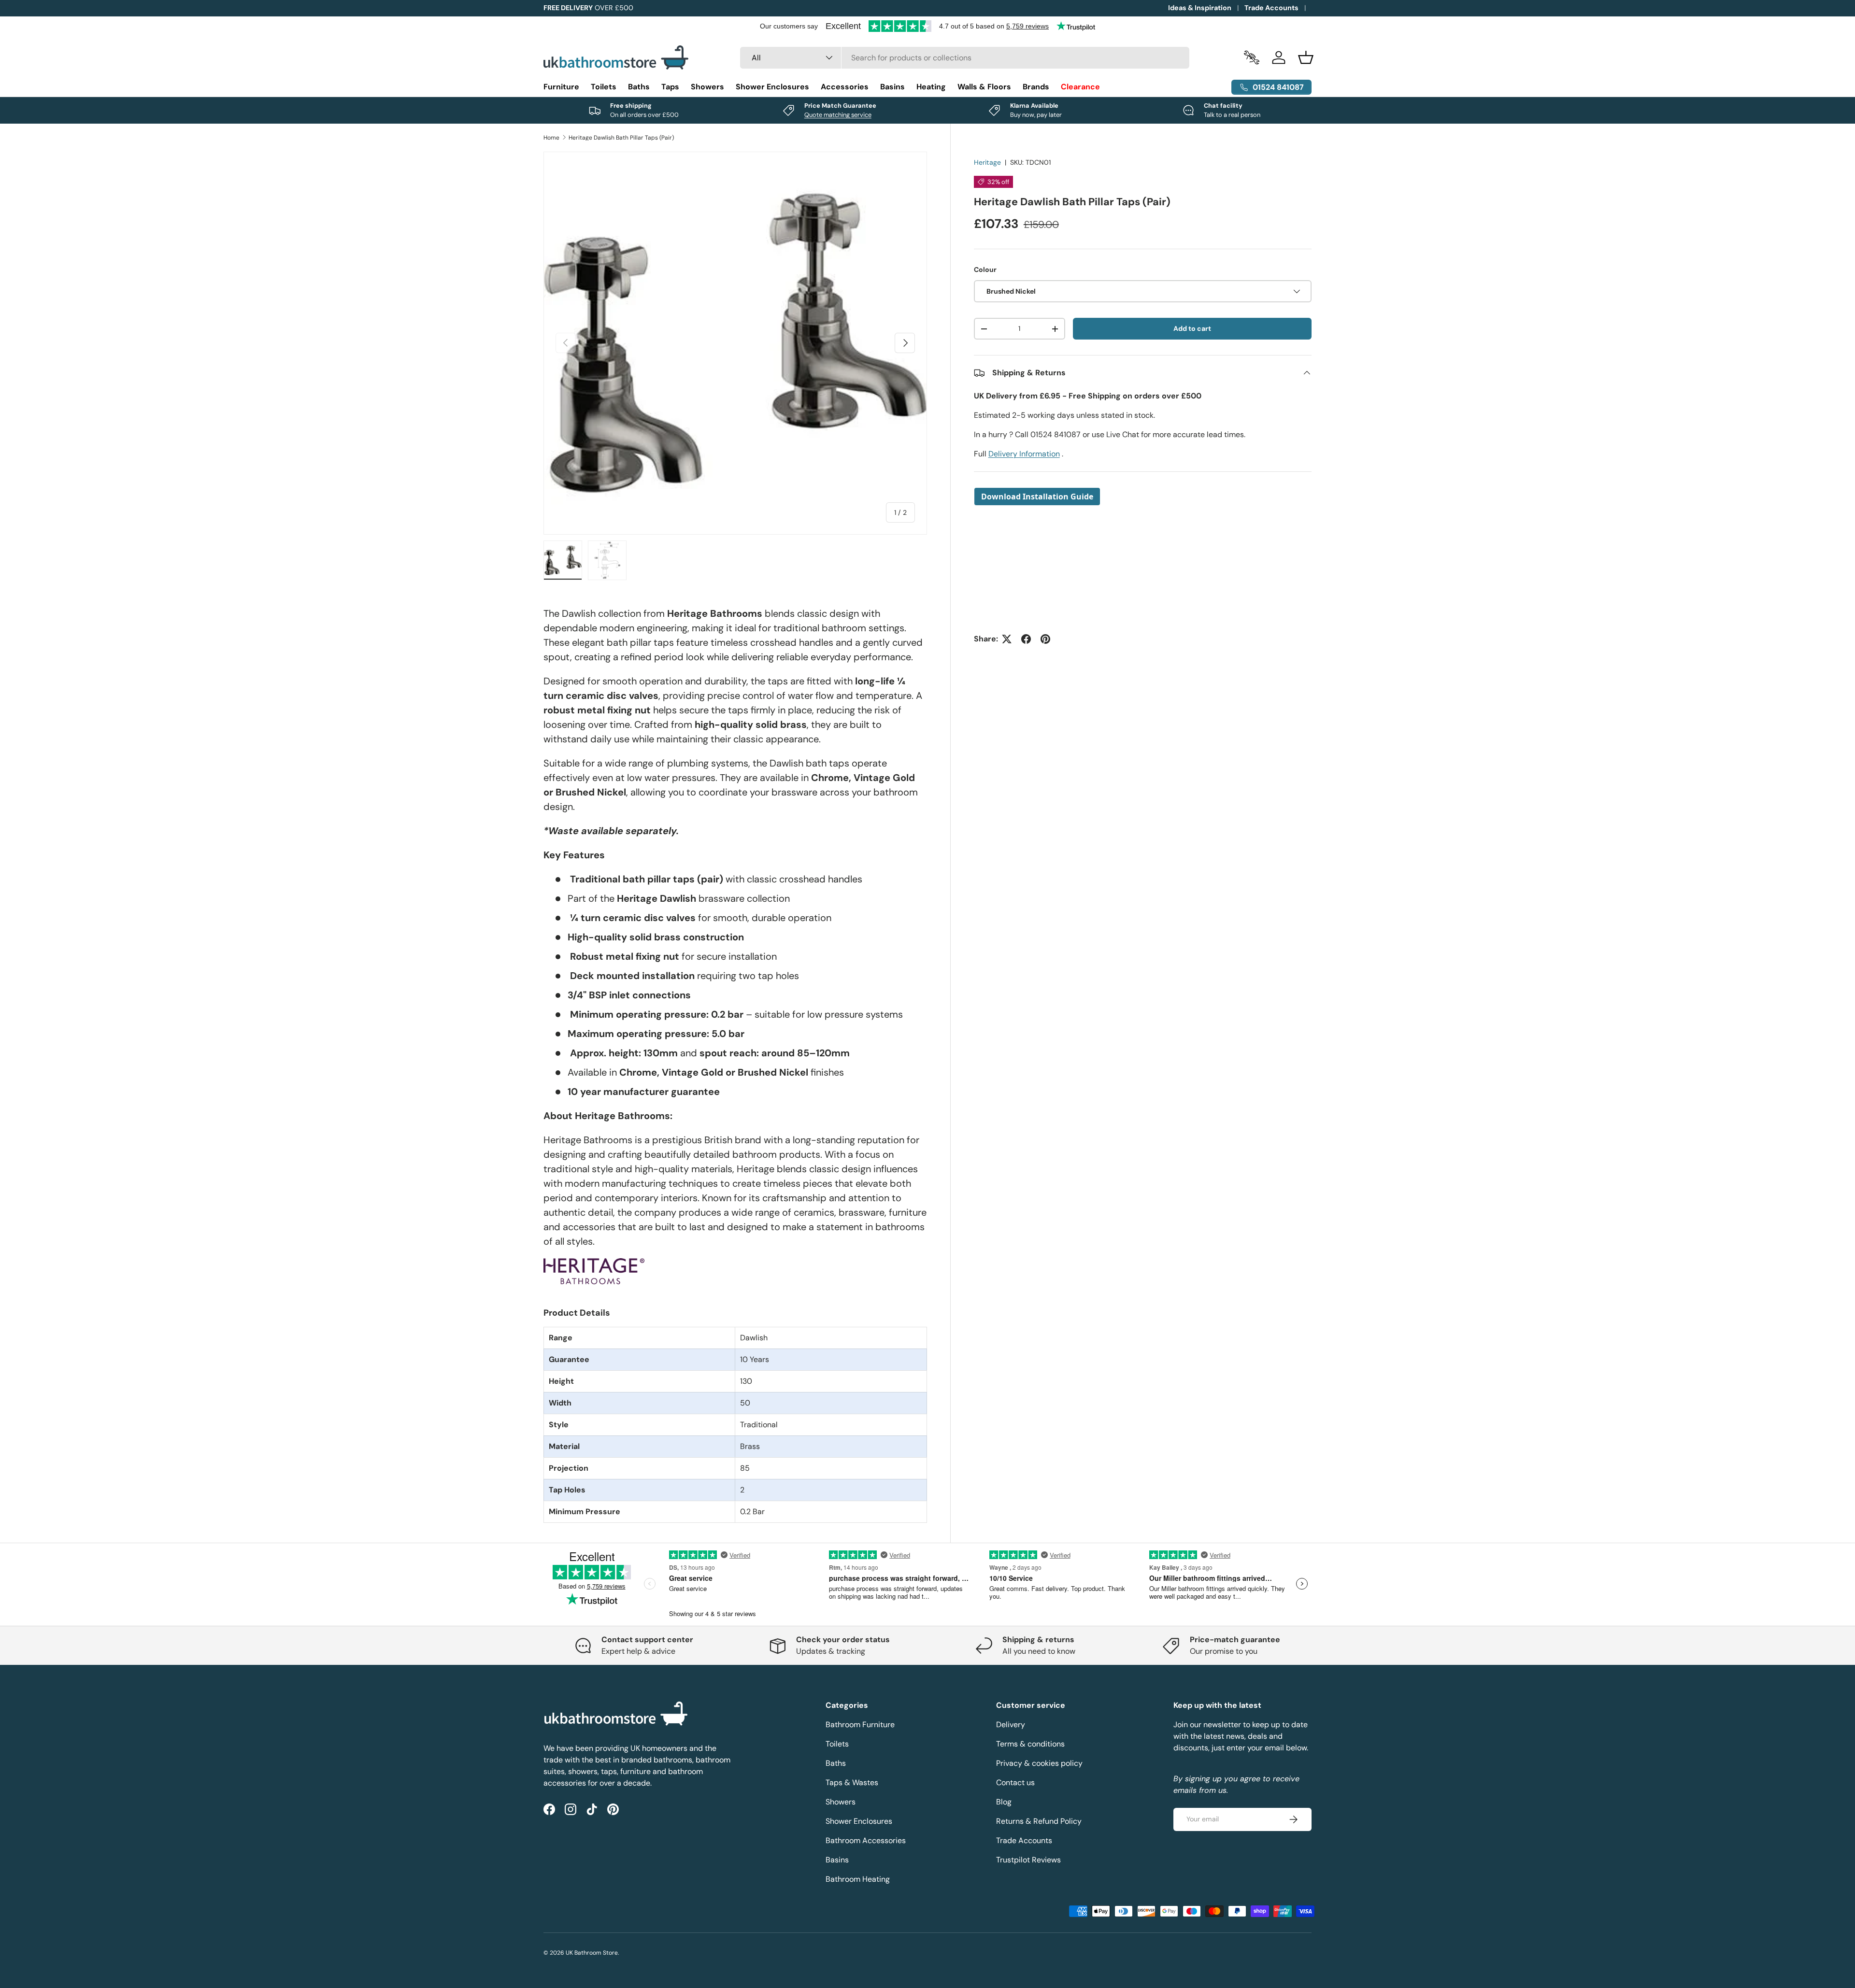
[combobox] (965, 58)
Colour (985, 270)
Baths (639, 87)
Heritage (987, 162)
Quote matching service (838, 115)
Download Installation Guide (1037, 497)
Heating (931, 87)
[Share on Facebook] (1026, 639)
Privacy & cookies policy (1039, 1763)
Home (551, 138)
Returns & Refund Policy (1039, 1821)
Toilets (604, 87)
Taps (670, 87)
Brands (1036, 87)
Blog (1004, 1802)
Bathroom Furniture (860, 1725)
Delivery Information (1024, 454)
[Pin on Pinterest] (1045, 639)
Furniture (561, 87)
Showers (707, 87)
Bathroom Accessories (866, 1840)
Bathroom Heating (858, 1879)
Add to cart (1192, 328)
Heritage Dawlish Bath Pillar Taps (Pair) (621, 138)
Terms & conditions (1030, 1744)
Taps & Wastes (852, 1782)
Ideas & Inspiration (1200, 8)
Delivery (1011, 1725)
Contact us (1015, 1782)
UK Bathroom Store (592, 1953)
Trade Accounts (1271, 8)
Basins (892, 87)
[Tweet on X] (1007, 639)
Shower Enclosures (772, 87)
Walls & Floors (984, 87)
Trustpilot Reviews (1028, 1860)
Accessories (845, 87)
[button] (1306, 57)
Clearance (1080, 87)
